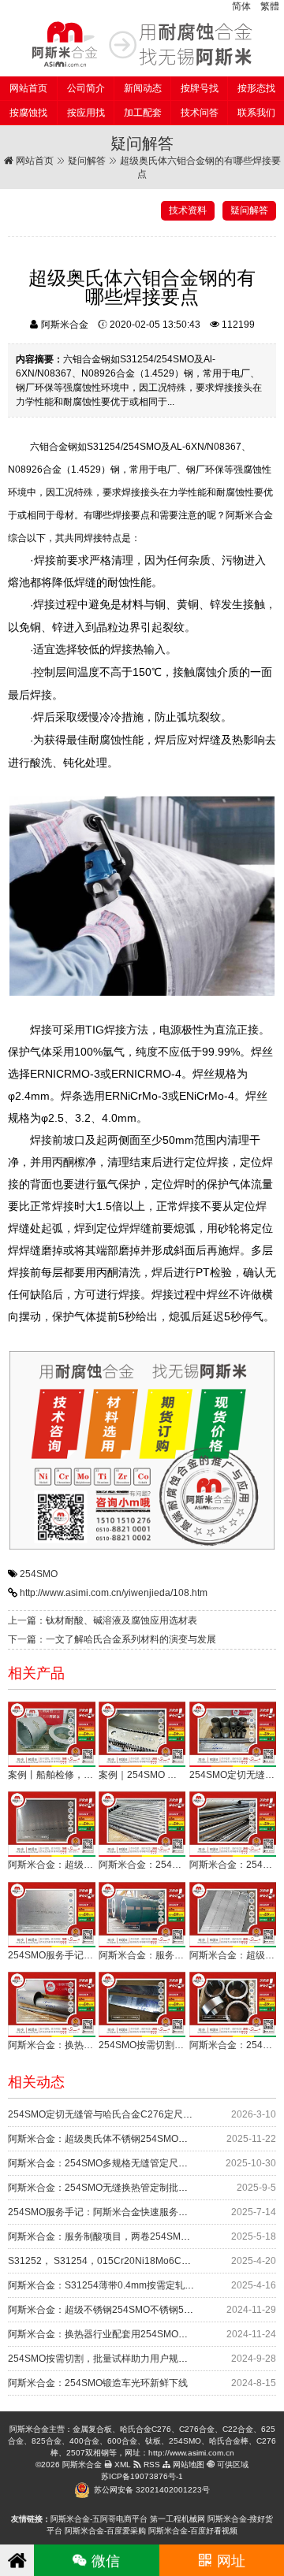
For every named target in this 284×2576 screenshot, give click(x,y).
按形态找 (256, 88)
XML (121, 2465)
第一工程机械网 (177, 2519)
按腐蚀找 (28, 113)
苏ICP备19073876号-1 (142, 2476)
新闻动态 (143, 88)
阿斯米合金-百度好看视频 (193, 2531)
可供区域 (232, 2465)
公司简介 (86, 88)
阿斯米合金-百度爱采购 (105, 2531)
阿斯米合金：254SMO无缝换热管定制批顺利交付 (112, 2188)
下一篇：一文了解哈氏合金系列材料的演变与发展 (112, 1639)
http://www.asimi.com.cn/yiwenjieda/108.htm (114, 1593)
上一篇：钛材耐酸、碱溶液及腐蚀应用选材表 (103, 1620)
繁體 (270, 6)
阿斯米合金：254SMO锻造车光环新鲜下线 (98, 2383)
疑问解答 (87, 161)
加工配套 (143, 113)
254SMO (39, 1574)
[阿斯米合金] (142, 44)
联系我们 (256, 113)
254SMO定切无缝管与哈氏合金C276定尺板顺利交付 (119, 2114)
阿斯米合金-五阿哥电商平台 (99, 2519)
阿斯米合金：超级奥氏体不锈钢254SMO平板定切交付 (121, 2139)
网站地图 (187, 2465)
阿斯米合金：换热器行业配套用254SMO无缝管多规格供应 (131, 2334)
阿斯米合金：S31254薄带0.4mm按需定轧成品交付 (115, 2285)
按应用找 (86, 113)
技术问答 (200, 113)
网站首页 (28, 88)
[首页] (17, 2560)
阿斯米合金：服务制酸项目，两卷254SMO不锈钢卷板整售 (131, 2236)
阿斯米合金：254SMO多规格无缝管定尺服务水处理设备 (126, 2163)
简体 (241, 6)
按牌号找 (200, 88)
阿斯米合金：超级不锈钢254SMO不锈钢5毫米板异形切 (124, 2310)
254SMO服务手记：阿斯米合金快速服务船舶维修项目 (121, 2212)
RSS (151, 2465)
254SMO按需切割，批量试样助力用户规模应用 (107, 2359)
